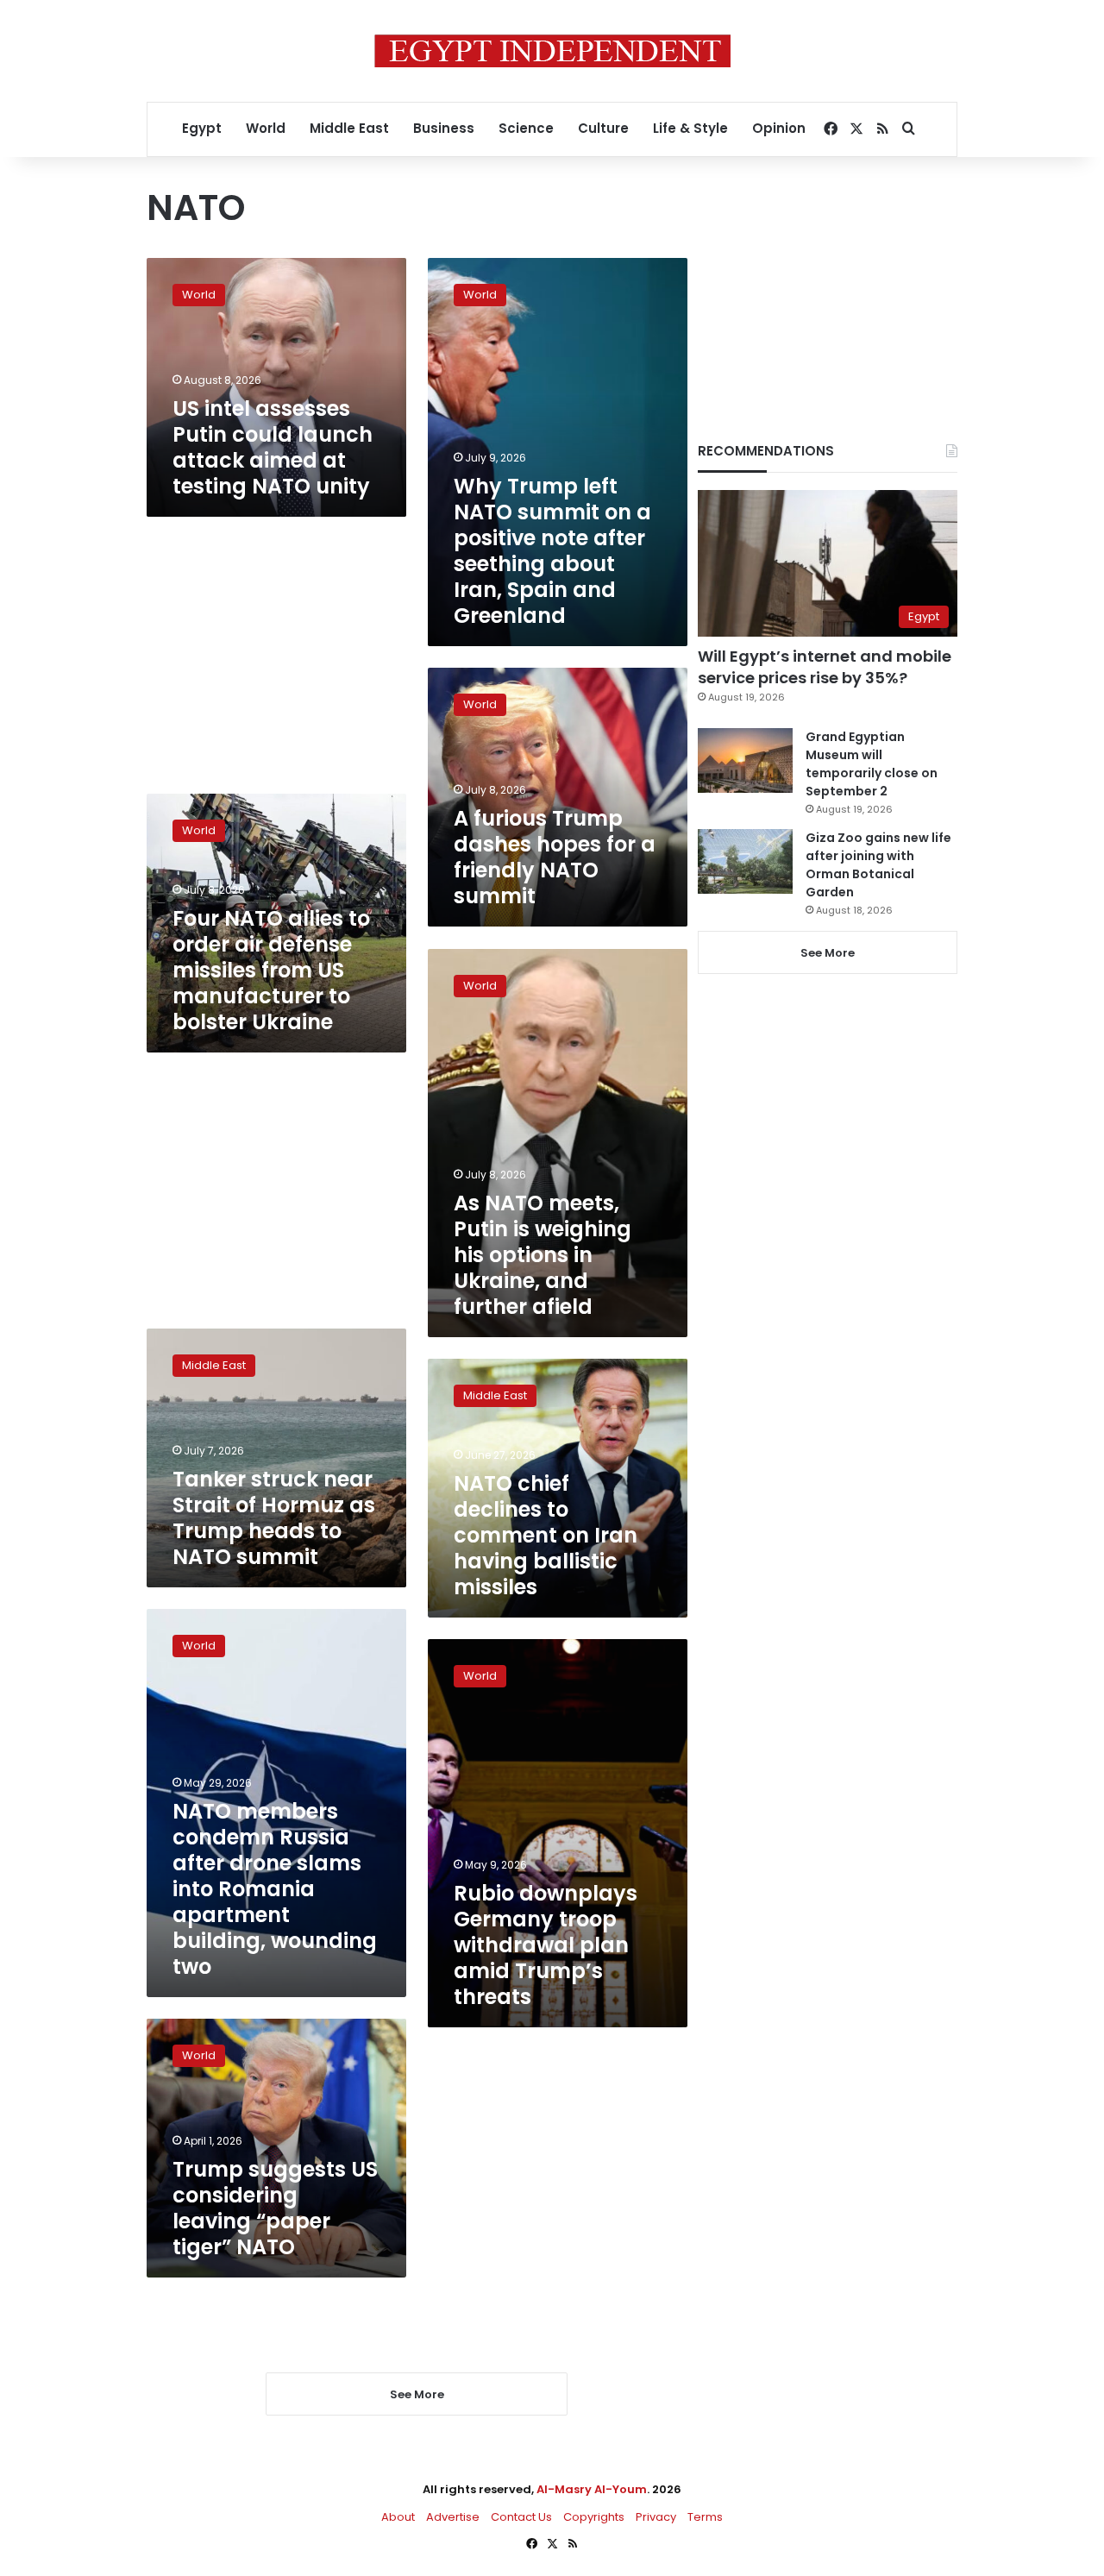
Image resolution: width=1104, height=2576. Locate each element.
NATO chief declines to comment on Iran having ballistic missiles (546, 1535)
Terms (705, 2517)
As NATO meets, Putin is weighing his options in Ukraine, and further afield (543, 1255)
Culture (603, 128)
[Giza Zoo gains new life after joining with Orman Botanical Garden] (745, 861)
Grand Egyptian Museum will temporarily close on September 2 (872, 764)
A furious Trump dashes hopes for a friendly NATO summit (555, 857)
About (398, 2517)
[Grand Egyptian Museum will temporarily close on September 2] (745, 760)
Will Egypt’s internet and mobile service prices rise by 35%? (825, 667)
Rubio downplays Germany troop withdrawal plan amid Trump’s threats (546, 1945)
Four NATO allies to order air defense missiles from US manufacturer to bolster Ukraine (271, 970)
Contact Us (521, 2517)
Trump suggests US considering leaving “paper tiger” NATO (275, 2208)
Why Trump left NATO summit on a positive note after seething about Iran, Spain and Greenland (552, 551)
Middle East (349, 128)
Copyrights (594, 2517)
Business (444, 128)
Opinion (779, 128)
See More (828, 953)
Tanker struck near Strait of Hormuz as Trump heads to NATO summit (274, 1518)
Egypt (202, 128)
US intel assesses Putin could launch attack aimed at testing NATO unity (273, 447)
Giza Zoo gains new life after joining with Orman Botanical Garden (878, 865)
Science (526, 128)
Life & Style (690, 128)
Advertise (453, 2517)
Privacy (656, 2517)
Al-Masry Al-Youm (592, 2489)
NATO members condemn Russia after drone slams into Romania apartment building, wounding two (275, 1889)
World (266, 128)
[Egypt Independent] (552, 51)
